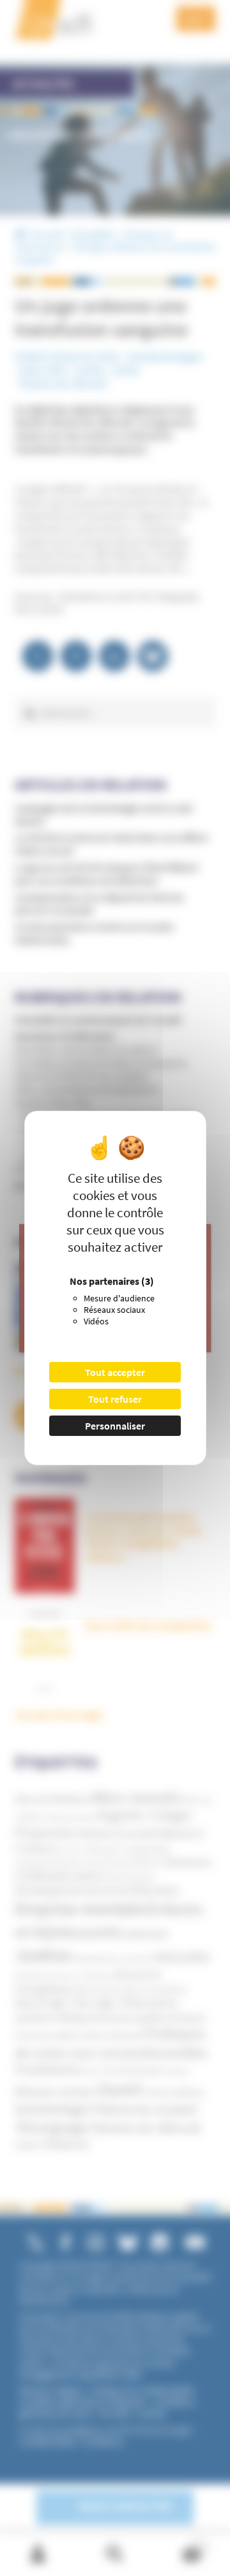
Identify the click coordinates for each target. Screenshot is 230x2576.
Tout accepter (115, 1372)
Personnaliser (115, 1426)
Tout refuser (115, 1399)
